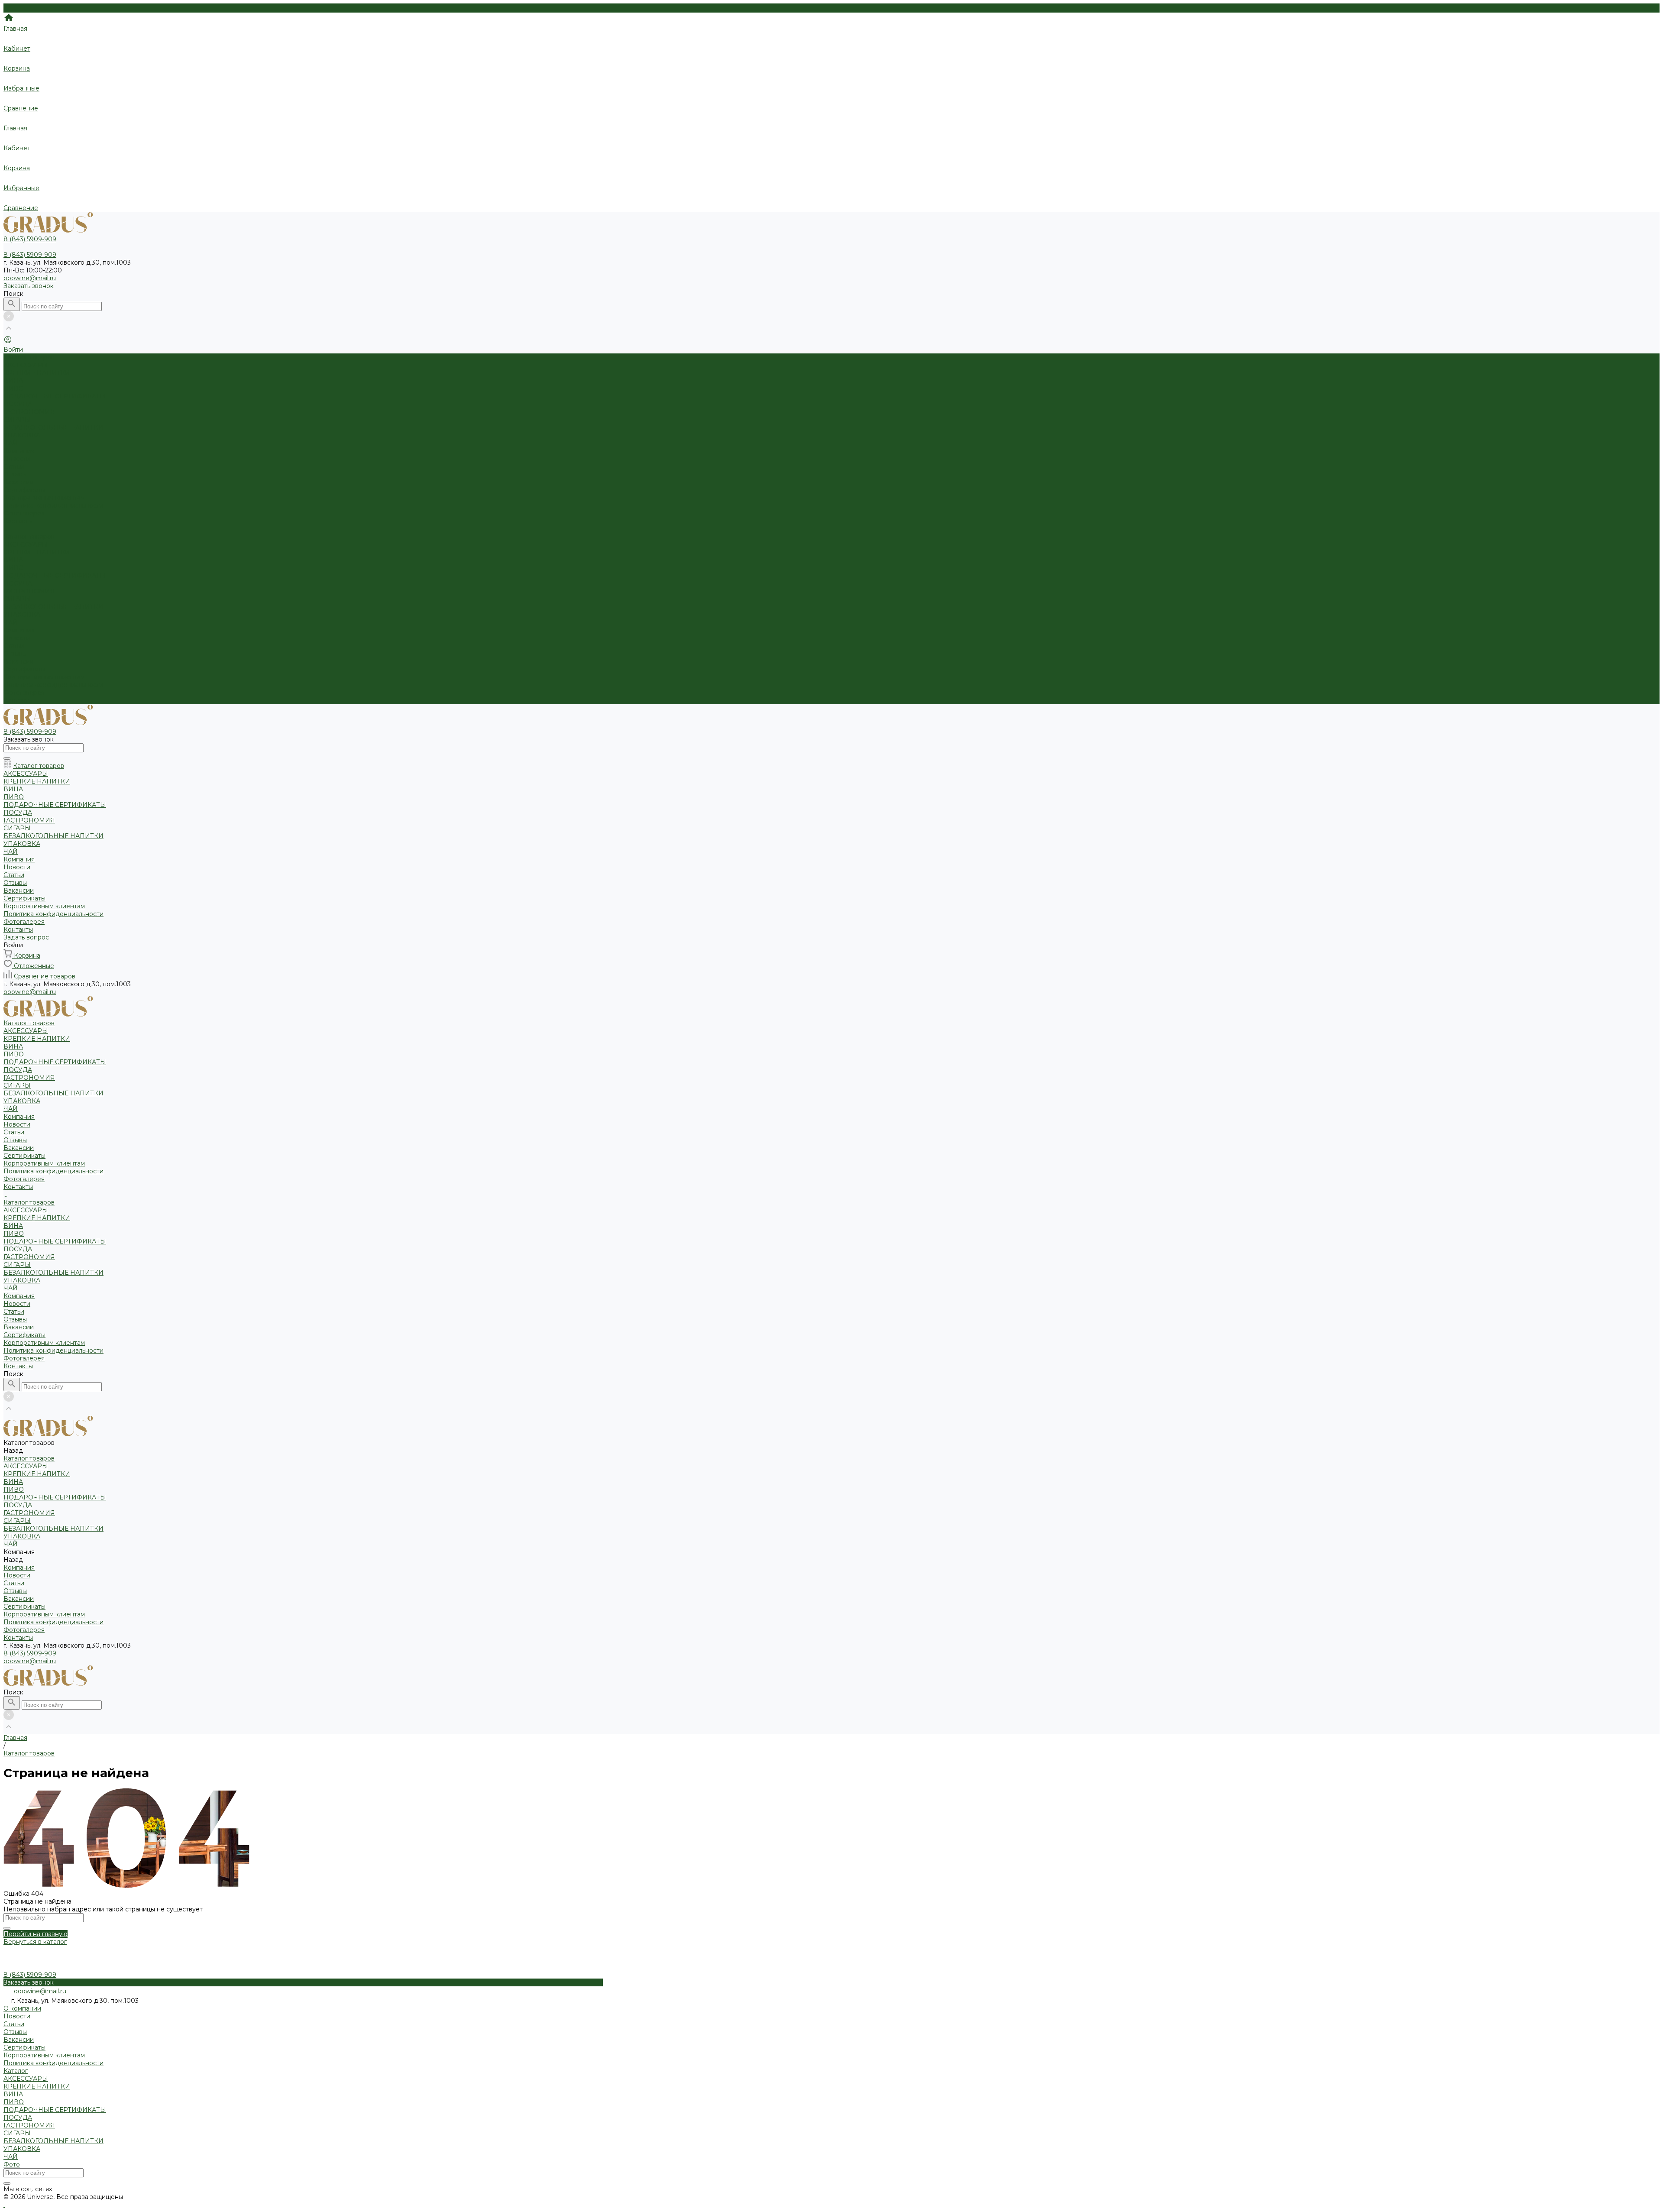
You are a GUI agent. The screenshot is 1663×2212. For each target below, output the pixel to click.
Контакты (18, 700)
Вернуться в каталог (35, 1942)
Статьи (14, 466)
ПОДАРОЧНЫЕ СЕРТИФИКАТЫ (55, 396)
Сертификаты (24, 490)
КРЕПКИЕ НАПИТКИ (37, 373)
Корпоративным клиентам (44, 498)
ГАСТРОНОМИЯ (29, 412)
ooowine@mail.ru (30, 278)
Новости (17, 459)
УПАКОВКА (22, 435)
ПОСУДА (18, 404)
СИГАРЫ (17, 420)
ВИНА (13, 381)
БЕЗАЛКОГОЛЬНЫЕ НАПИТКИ (53, 428)
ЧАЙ (11, 443)
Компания (19, 630)
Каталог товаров (29, 537)
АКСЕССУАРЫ (26, 365)
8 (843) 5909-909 (30, 1653)
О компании (22, 2008)
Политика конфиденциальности (53, 505)
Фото (12, 2164)
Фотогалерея (24, 693)
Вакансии (19, 482)
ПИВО (14, 389)
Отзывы (15, 474)
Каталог (16, 2071)
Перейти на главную (36, 1934)
